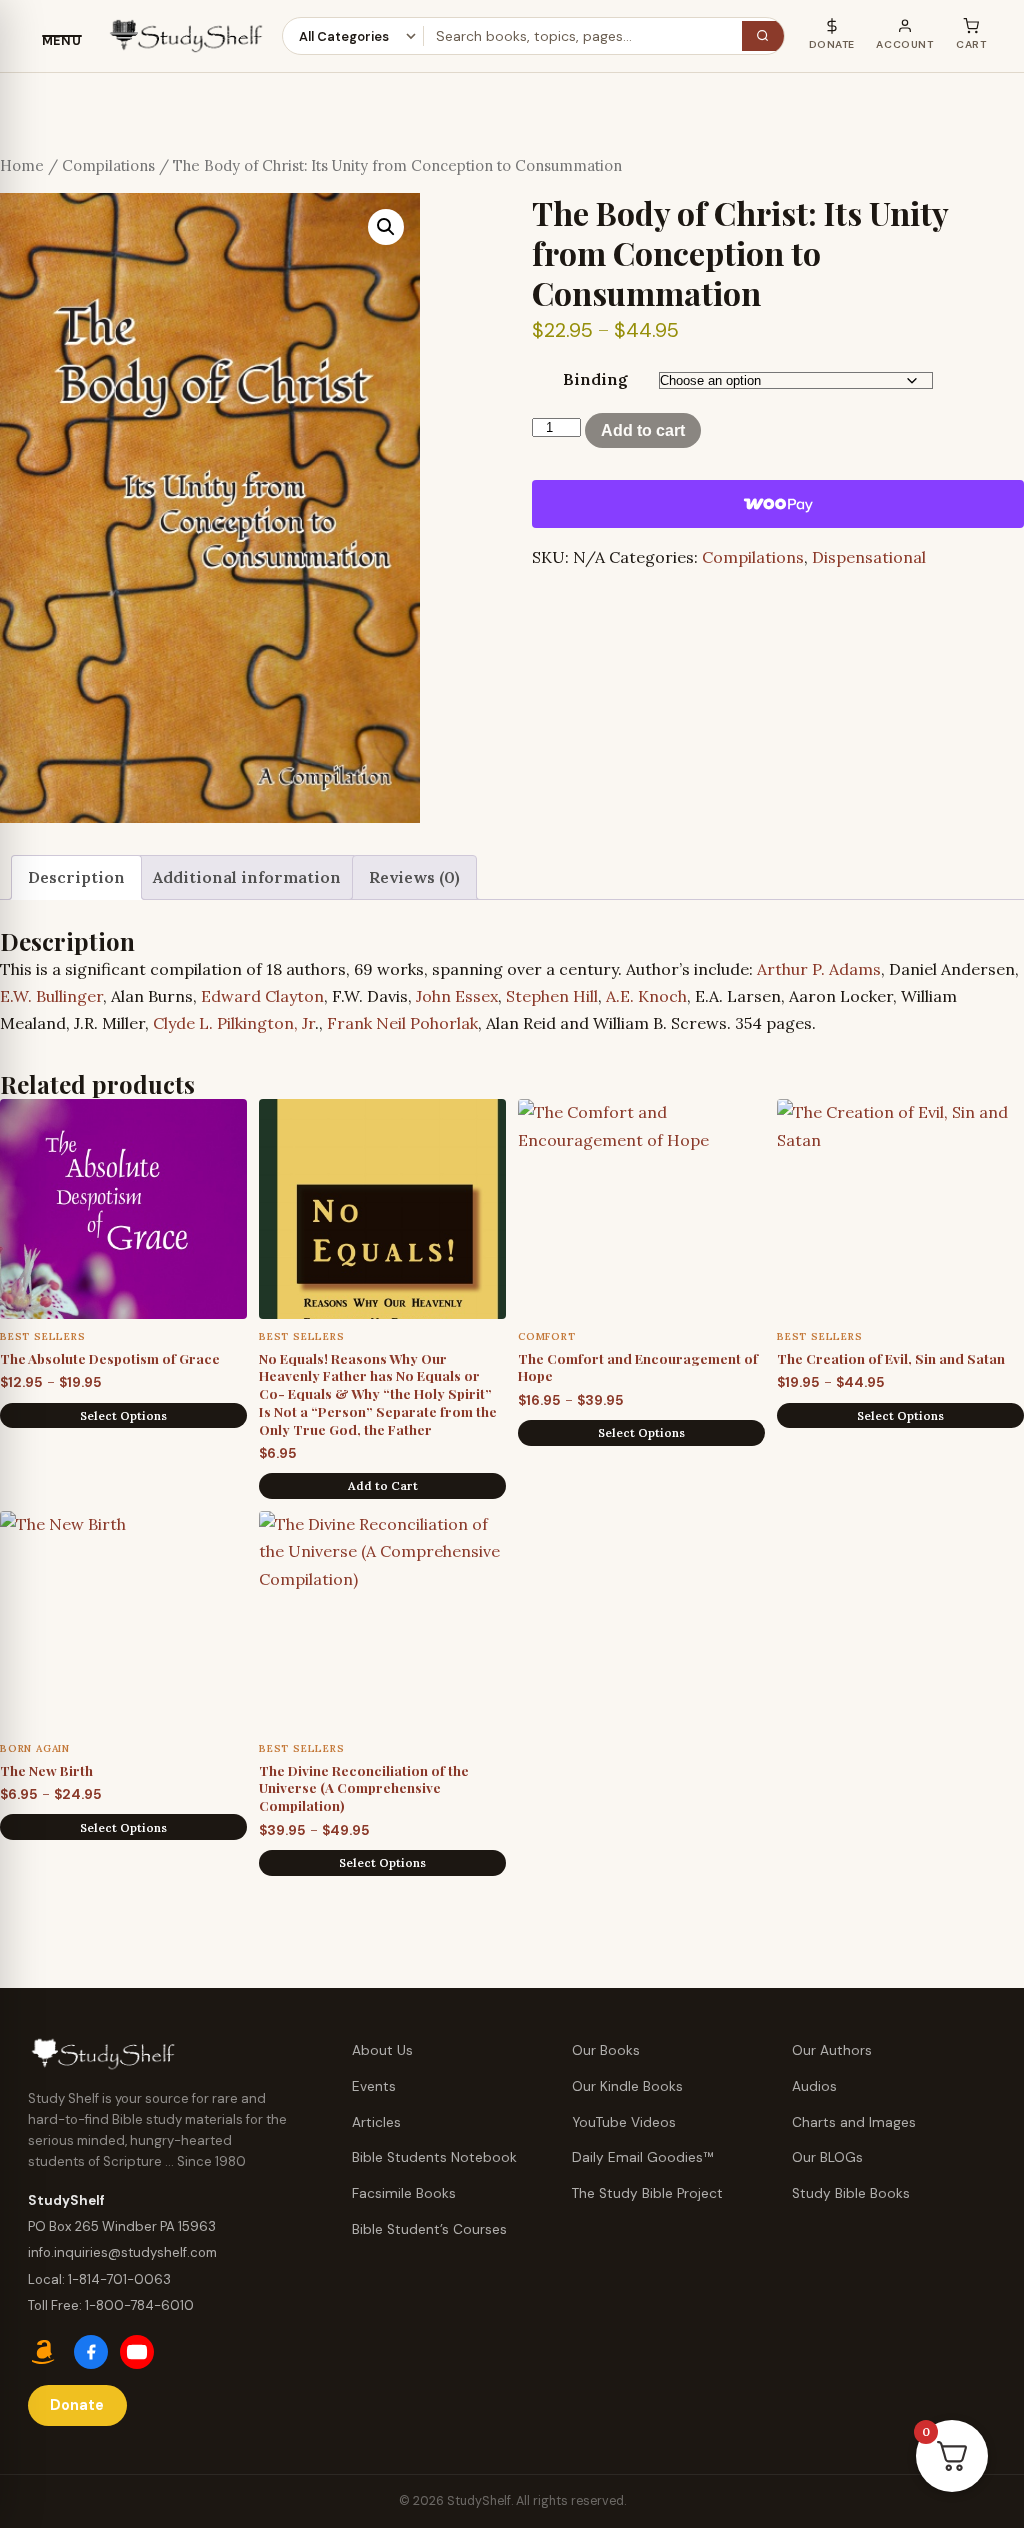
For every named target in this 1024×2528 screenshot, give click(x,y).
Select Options (123, 1415)
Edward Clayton (262, 996)
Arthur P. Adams (819, 969)
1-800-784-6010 (139, 2305)
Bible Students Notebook (434, 2157)
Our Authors (832, 2050)
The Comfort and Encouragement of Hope (638, 1367)
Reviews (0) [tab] (414, 877)
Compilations (108, 165)
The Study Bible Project (647, 2193)
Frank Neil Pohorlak (402, 1023)
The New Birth (46, 1770)
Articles (376, 2122)
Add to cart (643, 430)
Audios (814, 2086)
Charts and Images (854, 2122)
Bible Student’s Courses (429, 2229)
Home (22, 165)
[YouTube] (137, 2352)
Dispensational (869, 557)
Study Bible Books (851, 2193)
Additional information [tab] (247, 877)
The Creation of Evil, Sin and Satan (891, 1358)
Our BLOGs (827, 2157)
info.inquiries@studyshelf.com (122, 2252)
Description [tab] (76, 877)
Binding (595, 379)
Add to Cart (383, 1485)
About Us (382, 2050)
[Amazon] (45, 2352)
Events (374, 2086)
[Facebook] (91, 2352)
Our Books (606, 2050)
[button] (386, 227)
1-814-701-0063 (119, 2279)
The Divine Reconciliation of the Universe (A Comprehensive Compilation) (364, 1787)
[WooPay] (778, 504)
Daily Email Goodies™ (643, 2157)
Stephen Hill (552, 996)
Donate (77, 2405)
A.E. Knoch (646, 996)
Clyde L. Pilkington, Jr (234, 1023)
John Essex (457, 996)
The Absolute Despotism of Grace (110, 1358)
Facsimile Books (404, 2193)
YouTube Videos (624, 2122)
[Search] (763, 36)
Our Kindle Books (627, 2086)
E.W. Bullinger (51, 996)
